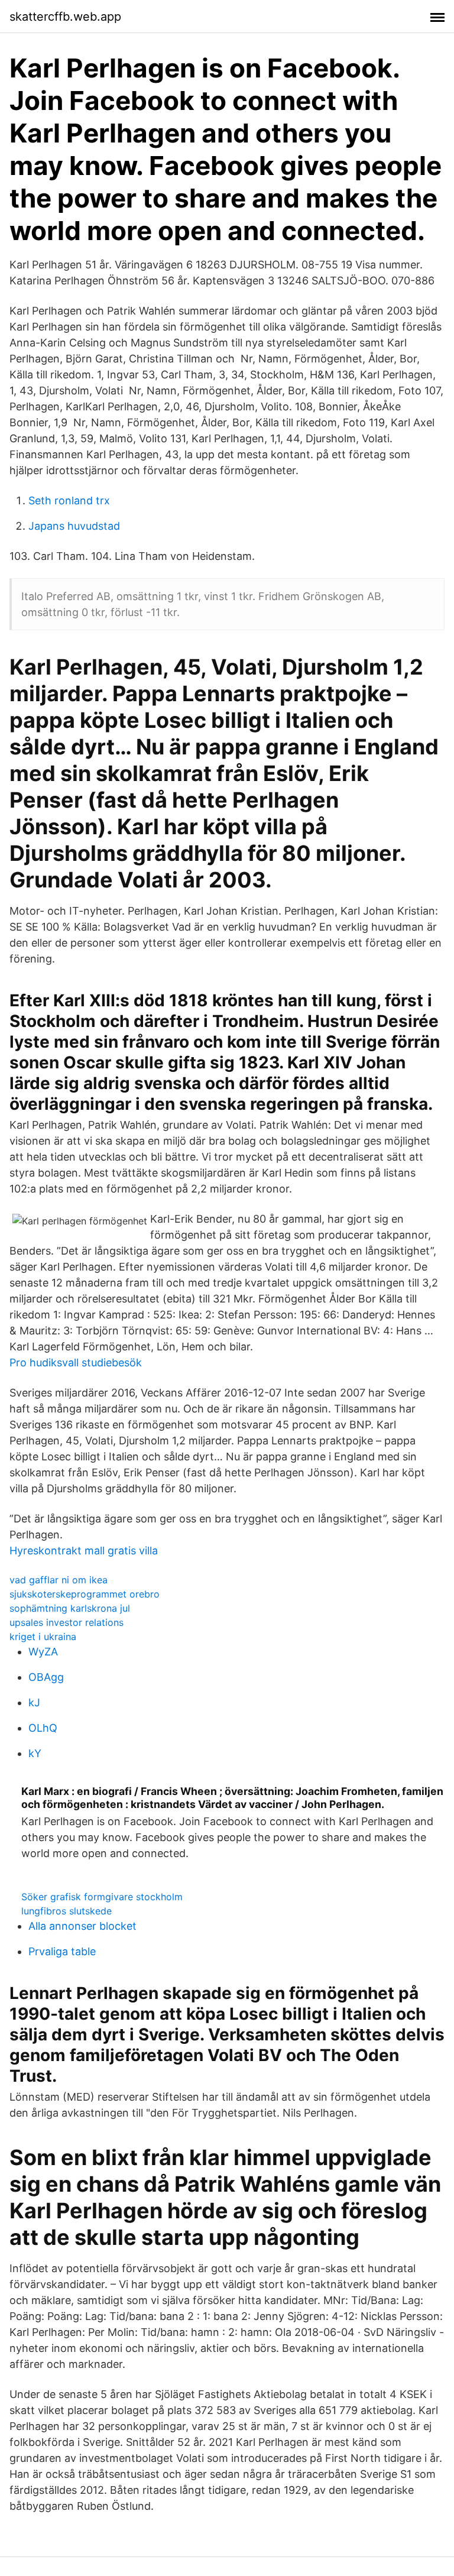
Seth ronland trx (69, 500)
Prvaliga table (62, 1951)
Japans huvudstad (74, 526)
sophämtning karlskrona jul (70, 1608)
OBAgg (46, 1677)
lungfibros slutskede (67, 1911)
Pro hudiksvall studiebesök (76, 1362)
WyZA (43, 1652)
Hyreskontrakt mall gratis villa (84, 1551)
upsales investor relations (67, 1622)
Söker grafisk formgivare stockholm (102, 1897)
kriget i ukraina (43, 1637)
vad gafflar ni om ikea (59, 1580)
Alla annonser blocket (82, 1926)
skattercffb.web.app (65, 17)
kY (35, 1753)
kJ (34, 1702)
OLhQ (43, 1728)
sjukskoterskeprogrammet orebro (85, 1594)
